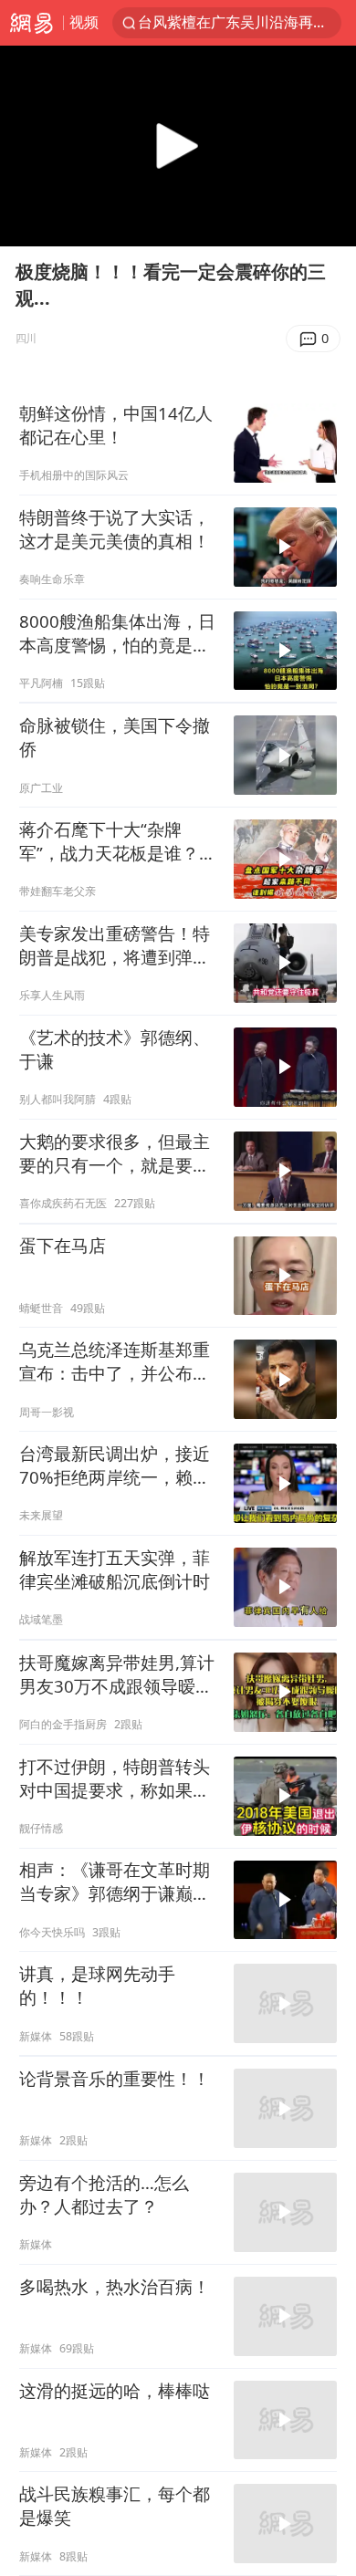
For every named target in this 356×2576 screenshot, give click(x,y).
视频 (84, 22)
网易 (31, 23)
